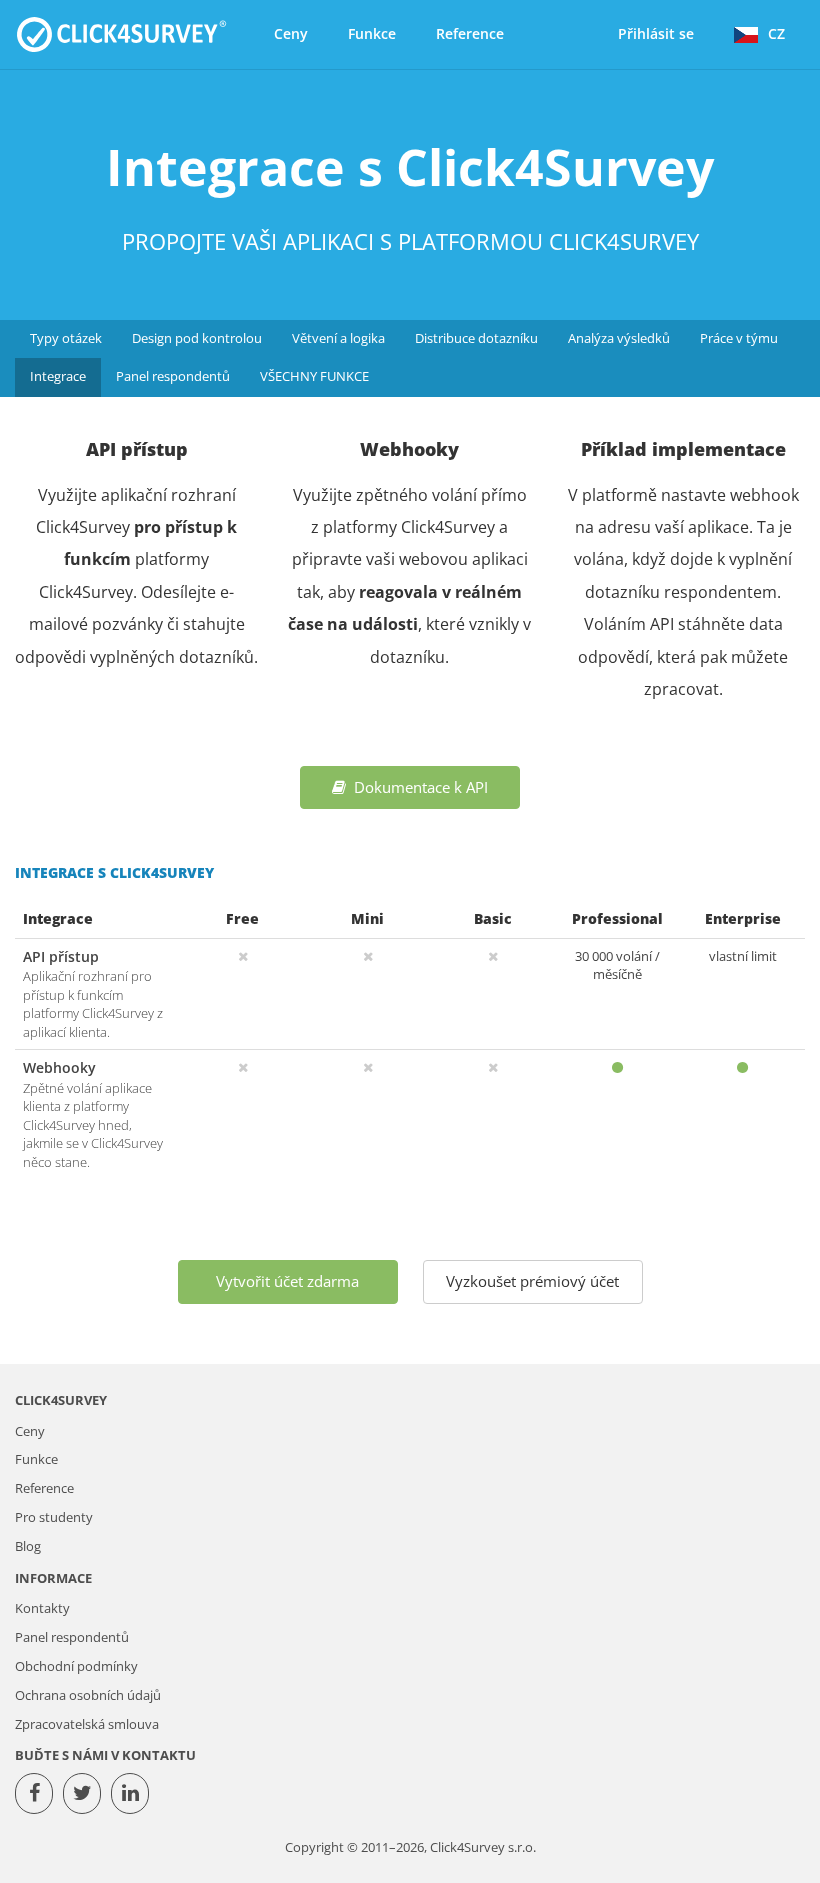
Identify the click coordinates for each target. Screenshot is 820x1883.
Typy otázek (66, 338)
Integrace (58, 376)
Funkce (372, 33)
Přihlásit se (656, 33)
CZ (776, 33)
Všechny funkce (314, 376)
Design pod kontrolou (197, 338)
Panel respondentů (173, 376)
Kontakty (42, 1608)
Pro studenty (54, 1517)
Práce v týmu (739, 338)
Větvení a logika (338, 338)
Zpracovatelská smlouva (87, 1724)
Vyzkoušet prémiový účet (532, 1281)
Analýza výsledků (619, 338)
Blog (28, 1546)
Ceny (291, 33)
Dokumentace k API (417, 787)
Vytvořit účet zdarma (287, 1281)
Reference (470, 33)
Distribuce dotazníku (476, 338)
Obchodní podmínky (76, 1666)
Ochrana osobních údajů (88, 1695)
